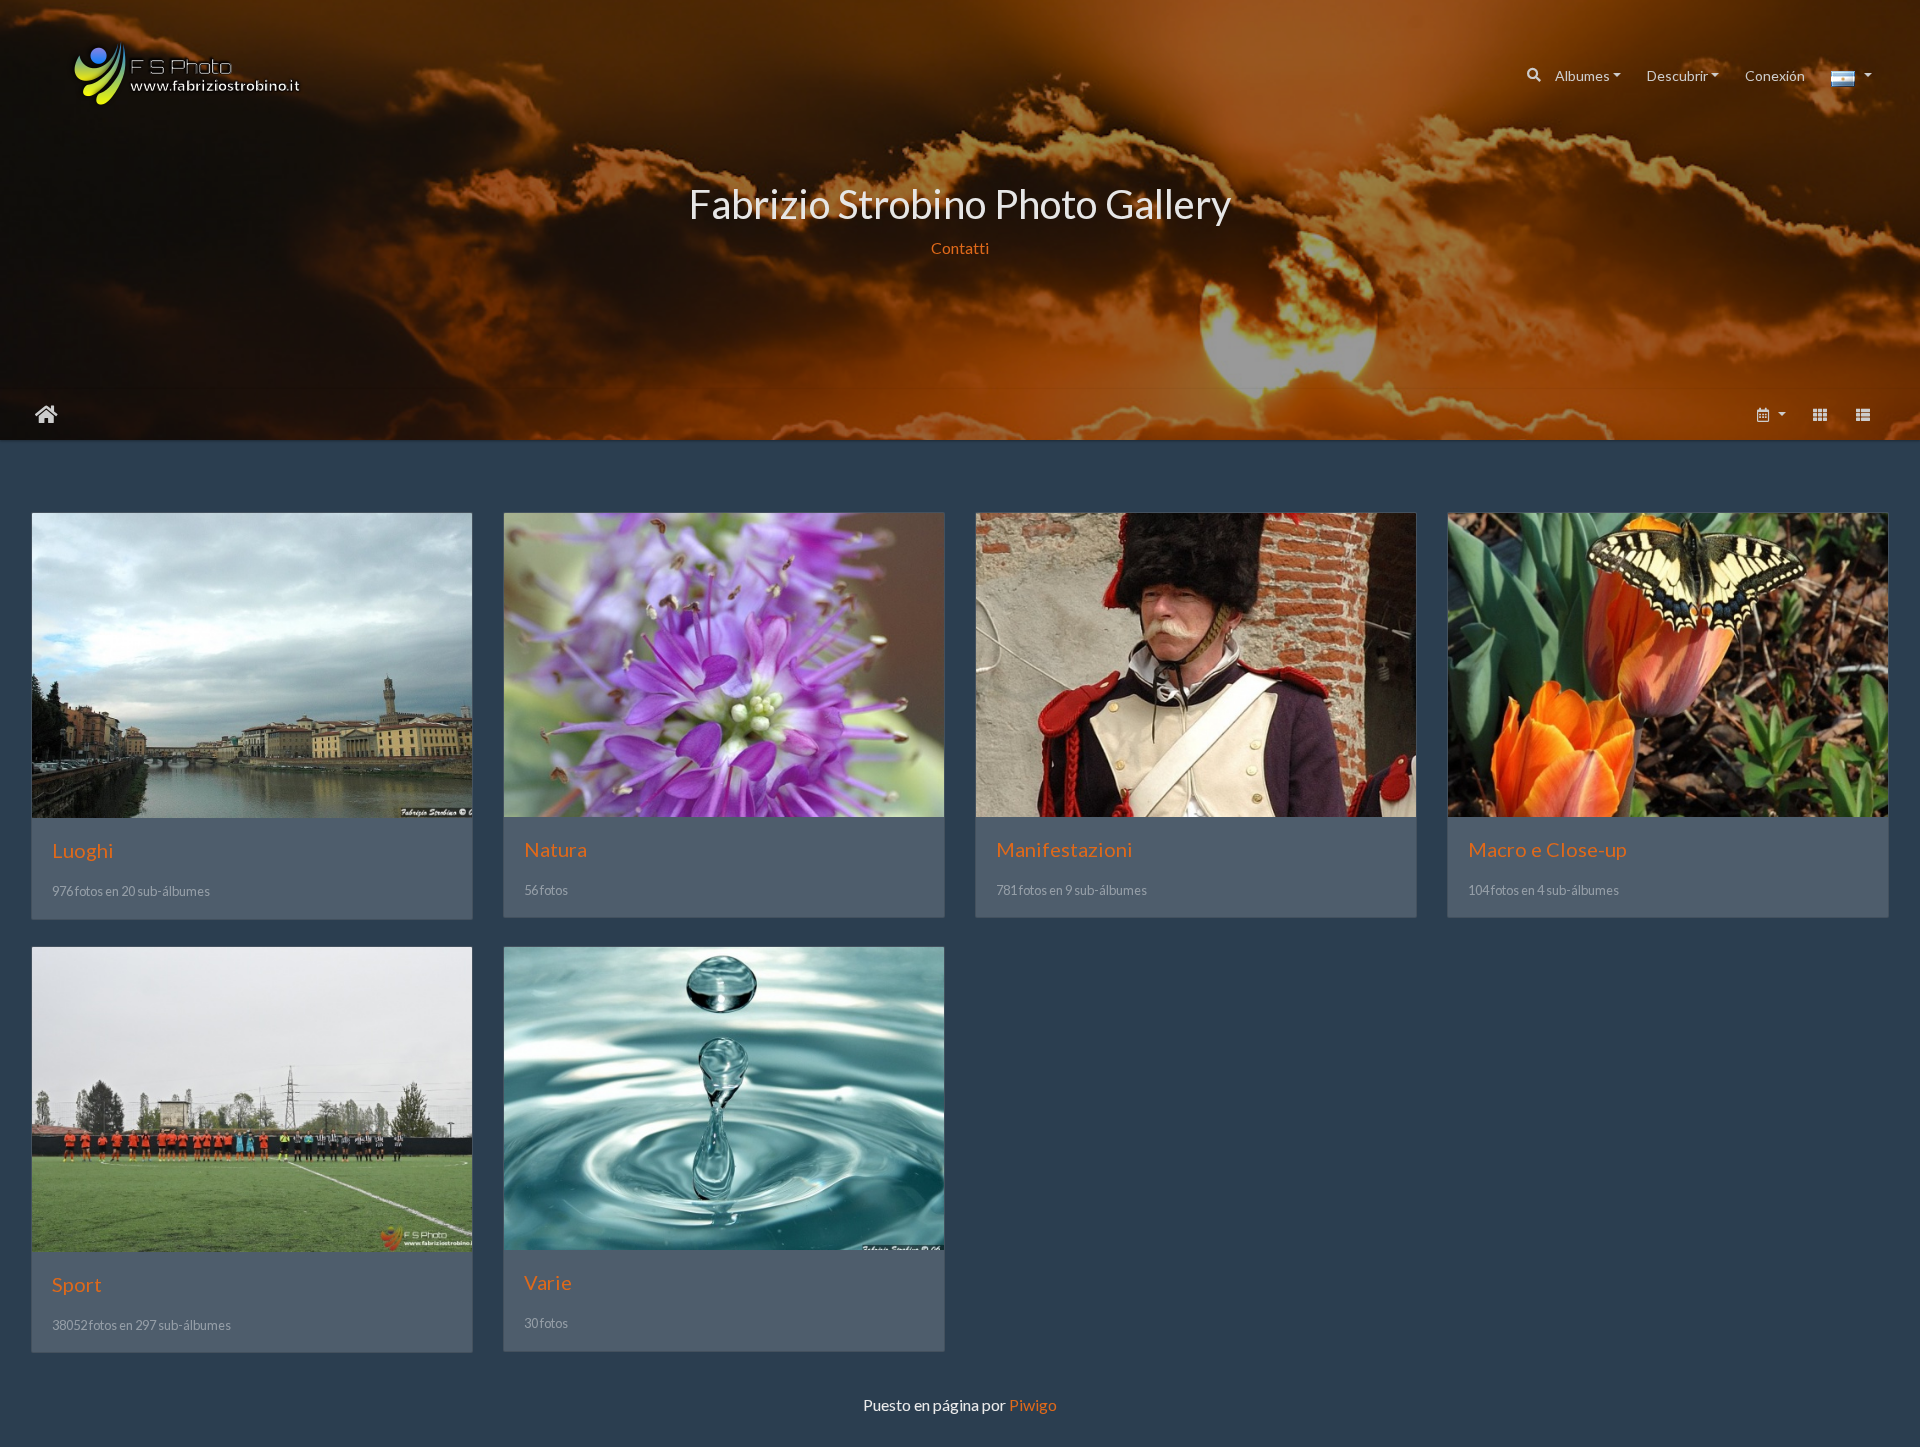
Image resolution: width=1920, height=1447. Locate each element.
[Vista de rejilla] (1820, 414)
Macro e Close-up (1547, 849)
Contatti (960, 247)
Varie (548, 1282)
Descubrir (1677, 75)
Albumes (1582, 75)
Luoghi (83, 850)
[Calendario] (1770, 414)
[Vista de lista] (1863, 414)
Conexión (1775, 75)
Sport (77, 1284)
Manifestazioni (1064, 849)
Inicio (46, 415)
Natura (555, 849)
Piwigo (1033, 1404)
